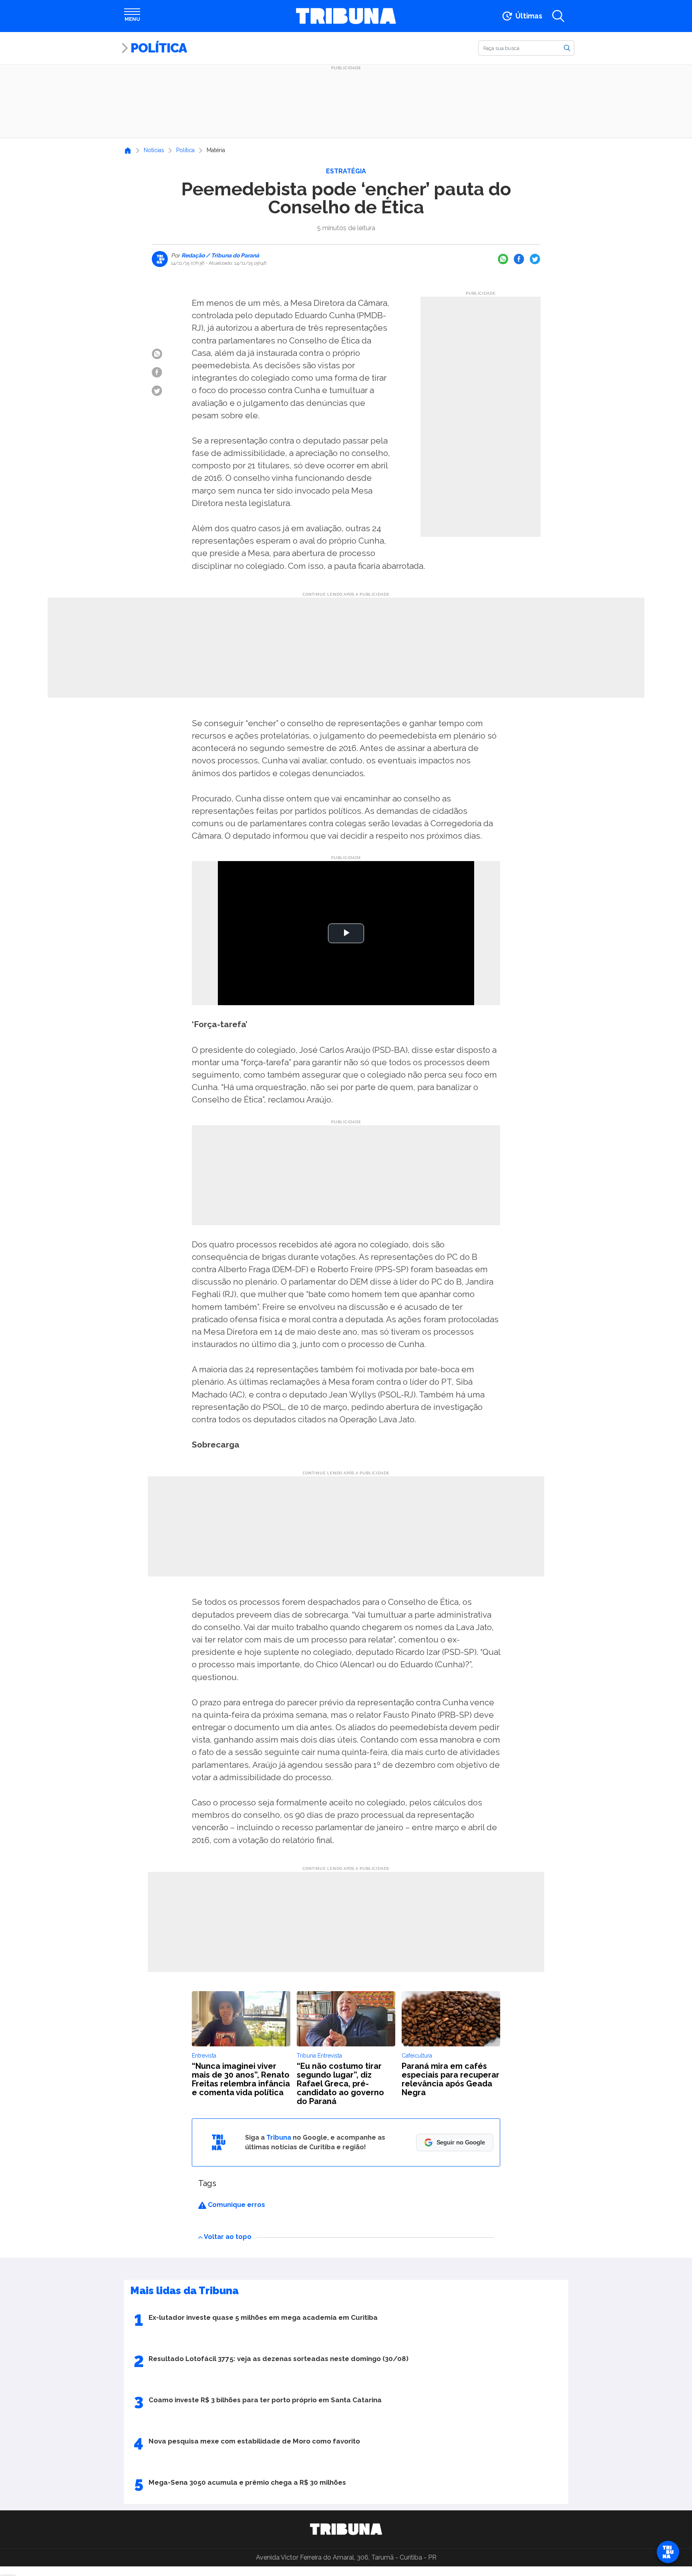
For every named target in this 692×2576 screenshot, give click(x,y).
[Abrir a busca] (558, 16)
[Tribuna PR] (346, 2529)
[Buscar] (567, 48)
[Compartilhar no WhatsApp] (503, 259)
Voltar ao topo (228, 2237)
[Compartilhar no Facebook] (519, 259)
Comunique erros (236, 2205)
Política (159, 48)
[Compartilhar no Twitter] (535, 259)
